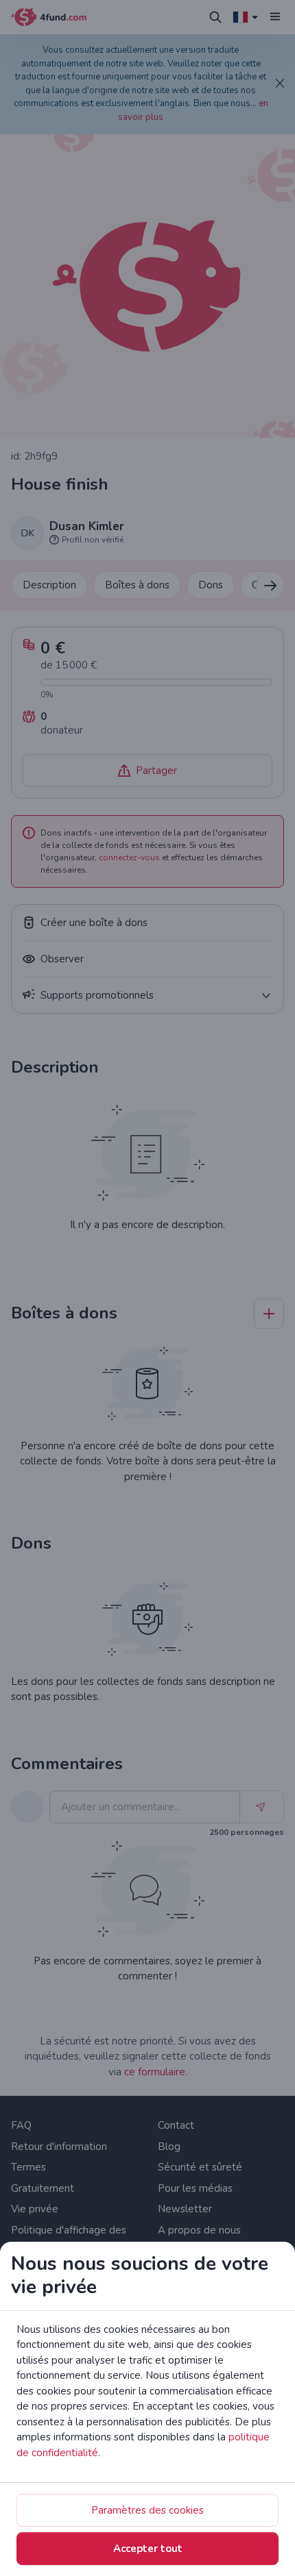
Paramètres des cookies (147, 2510)
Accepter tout (148, 2549)
